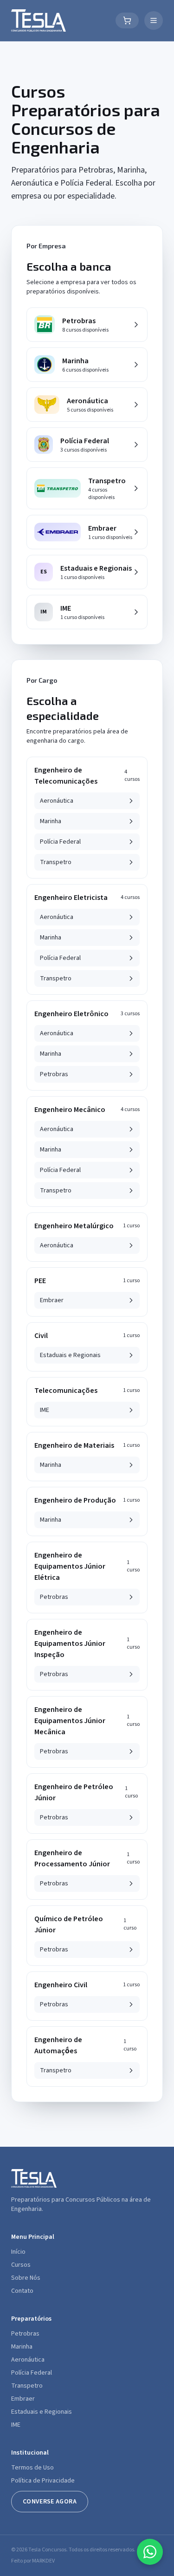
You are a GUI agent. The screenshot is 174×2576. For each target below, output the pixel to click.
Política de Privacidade (43, 2481)
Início (18, 2252)
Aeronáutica (28, 2360)
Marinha (22, 2347)
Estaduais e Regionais (42, 2412)
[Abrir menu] (154, 20)
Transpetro (27, 2386)
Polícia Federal (32, 2373)
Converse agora (50, 2502)
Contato (22, 2291)
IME (16, 2425)
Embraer (23, 2399)
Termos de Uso (32, 2468)
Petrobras (25, 2334)
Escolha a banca (69, 266)
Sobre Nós (26, 2278)
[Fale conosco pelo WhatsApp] (150, 2552)
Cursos (21, 2265)
